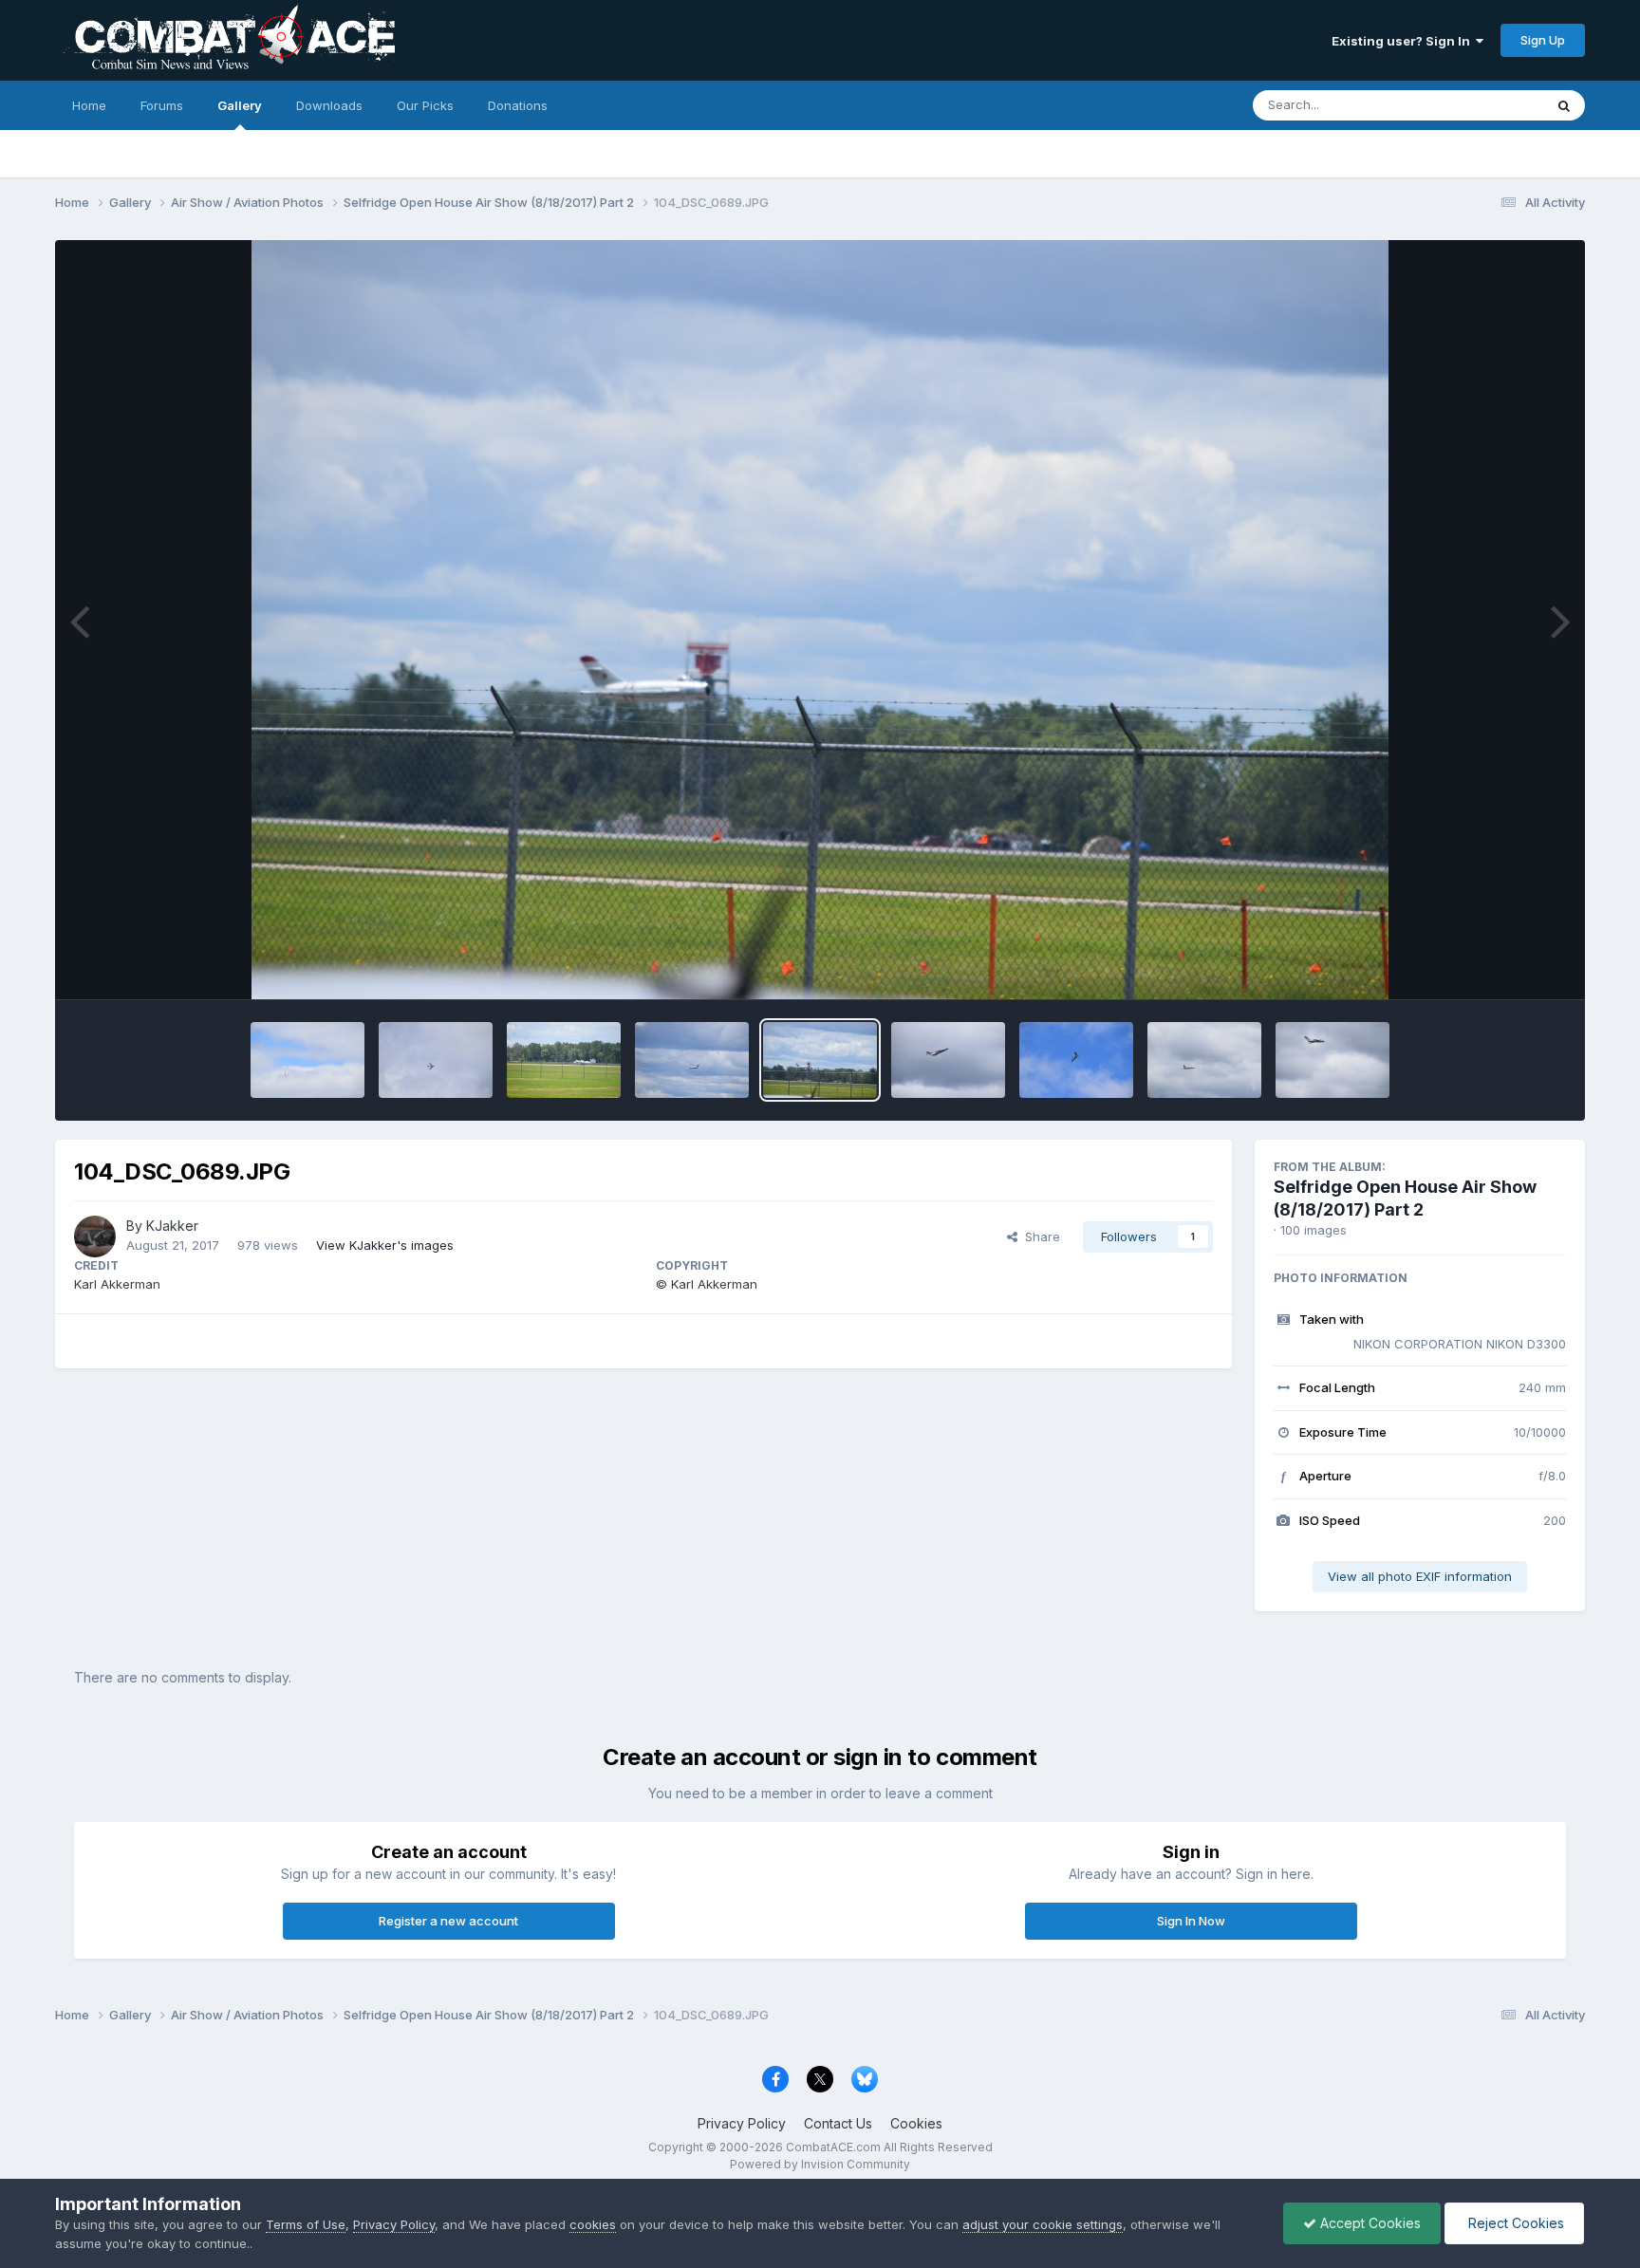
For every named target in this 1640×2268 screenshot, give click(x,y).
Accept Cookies (1369, 2223)
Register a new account (448, 1921)
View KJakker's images (385, 1245)
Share (1039, 1236)
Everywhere (1484, 105)
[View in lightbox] (820, 620)
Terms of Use (306, 2224)
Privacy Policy (742, 2123)
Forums (162, 105)
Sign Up (1543, 40)
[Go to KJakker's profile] (95, 1236)
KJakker (172, 1226)
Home (89, 105)
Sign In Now (1191, 1921)
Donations (518, 105)
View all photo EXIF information (1420, 1576)
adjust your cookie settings (1043, 2224)
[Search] (1564, 105)
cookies (593, 2224)
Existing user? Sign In (1404, 41)
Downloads (329, 105)
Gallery (240, 105)
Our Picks (425, 105)
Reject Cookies (1514, 2223)
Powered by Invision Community (820, 2164)
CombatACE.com (833, 2147)
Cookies (916, 2123)
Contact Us (838, 2123)
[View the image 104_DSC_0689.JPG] (307, 1060)
